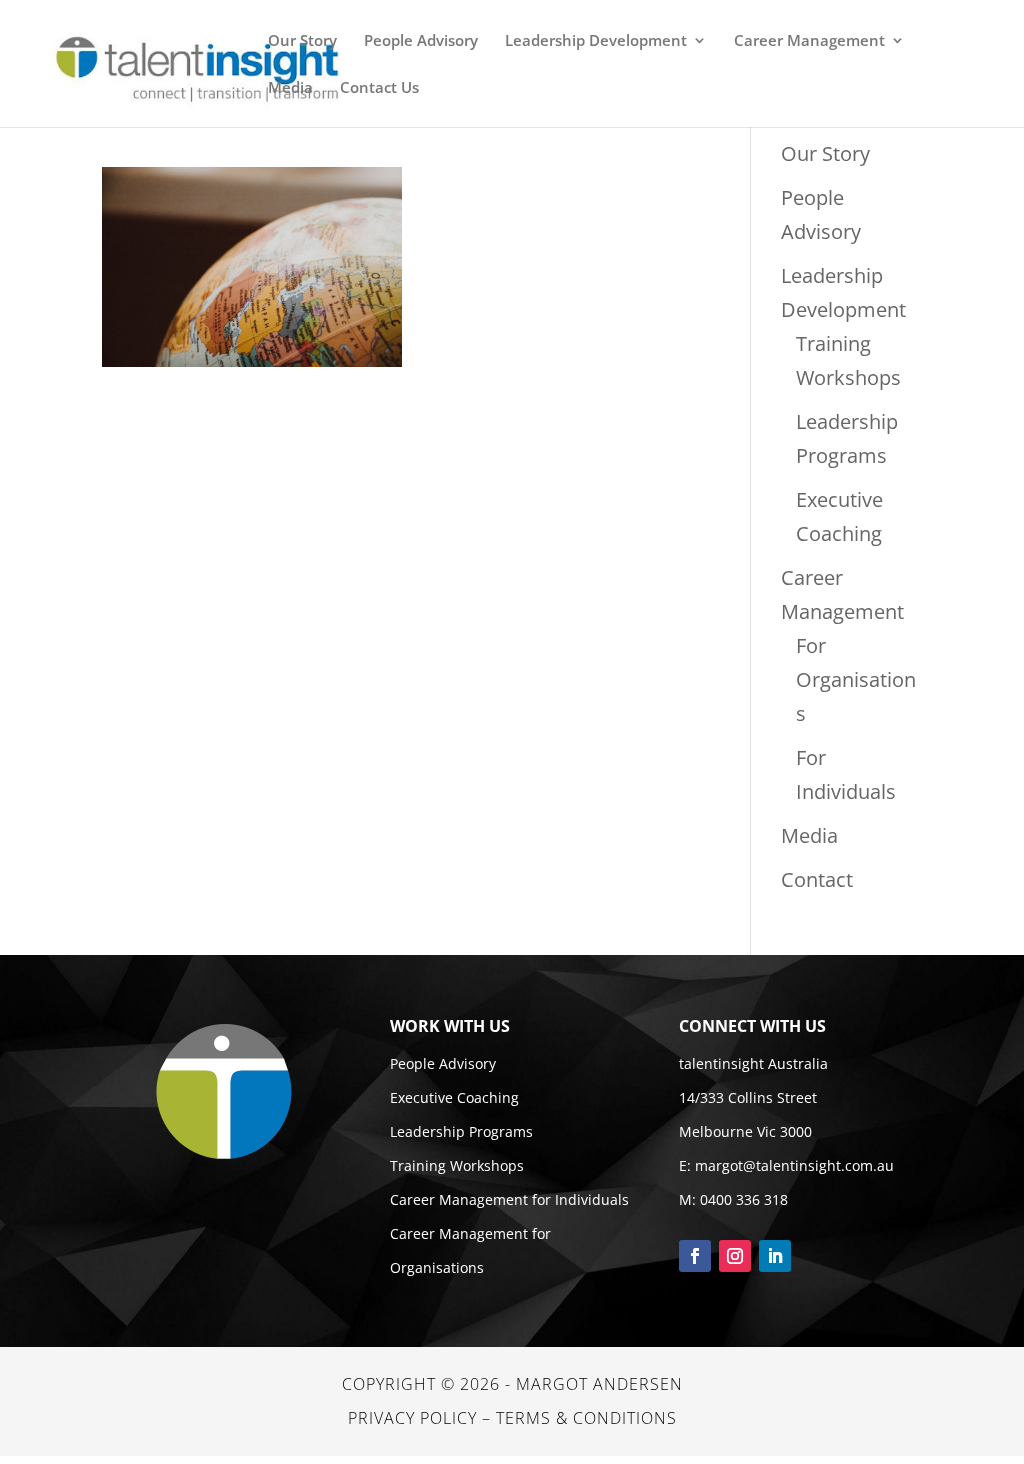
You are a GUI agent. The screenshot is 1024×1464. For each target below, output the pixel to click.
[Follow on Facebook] (695, 1256)
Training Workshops (457, 1165)
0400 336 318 (744, 1199)
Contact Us (379, 88)
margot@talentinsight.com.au (794, 1165)
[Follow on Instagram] (735, 1256)
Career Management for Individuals (509, 1199)
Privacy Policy (412, 1418)
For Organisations (856, 679)
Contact (817, 879)
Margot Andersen (599, 1384)
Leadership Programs (461, 1131)
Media (290, 88)
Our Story (302, 41)
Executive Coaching (454, 1097)
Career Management (809, 41)
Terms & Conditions (586, 1418)
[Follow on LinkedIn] (775, 1256)
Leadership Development (596, 41)
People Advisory (421, 41)
